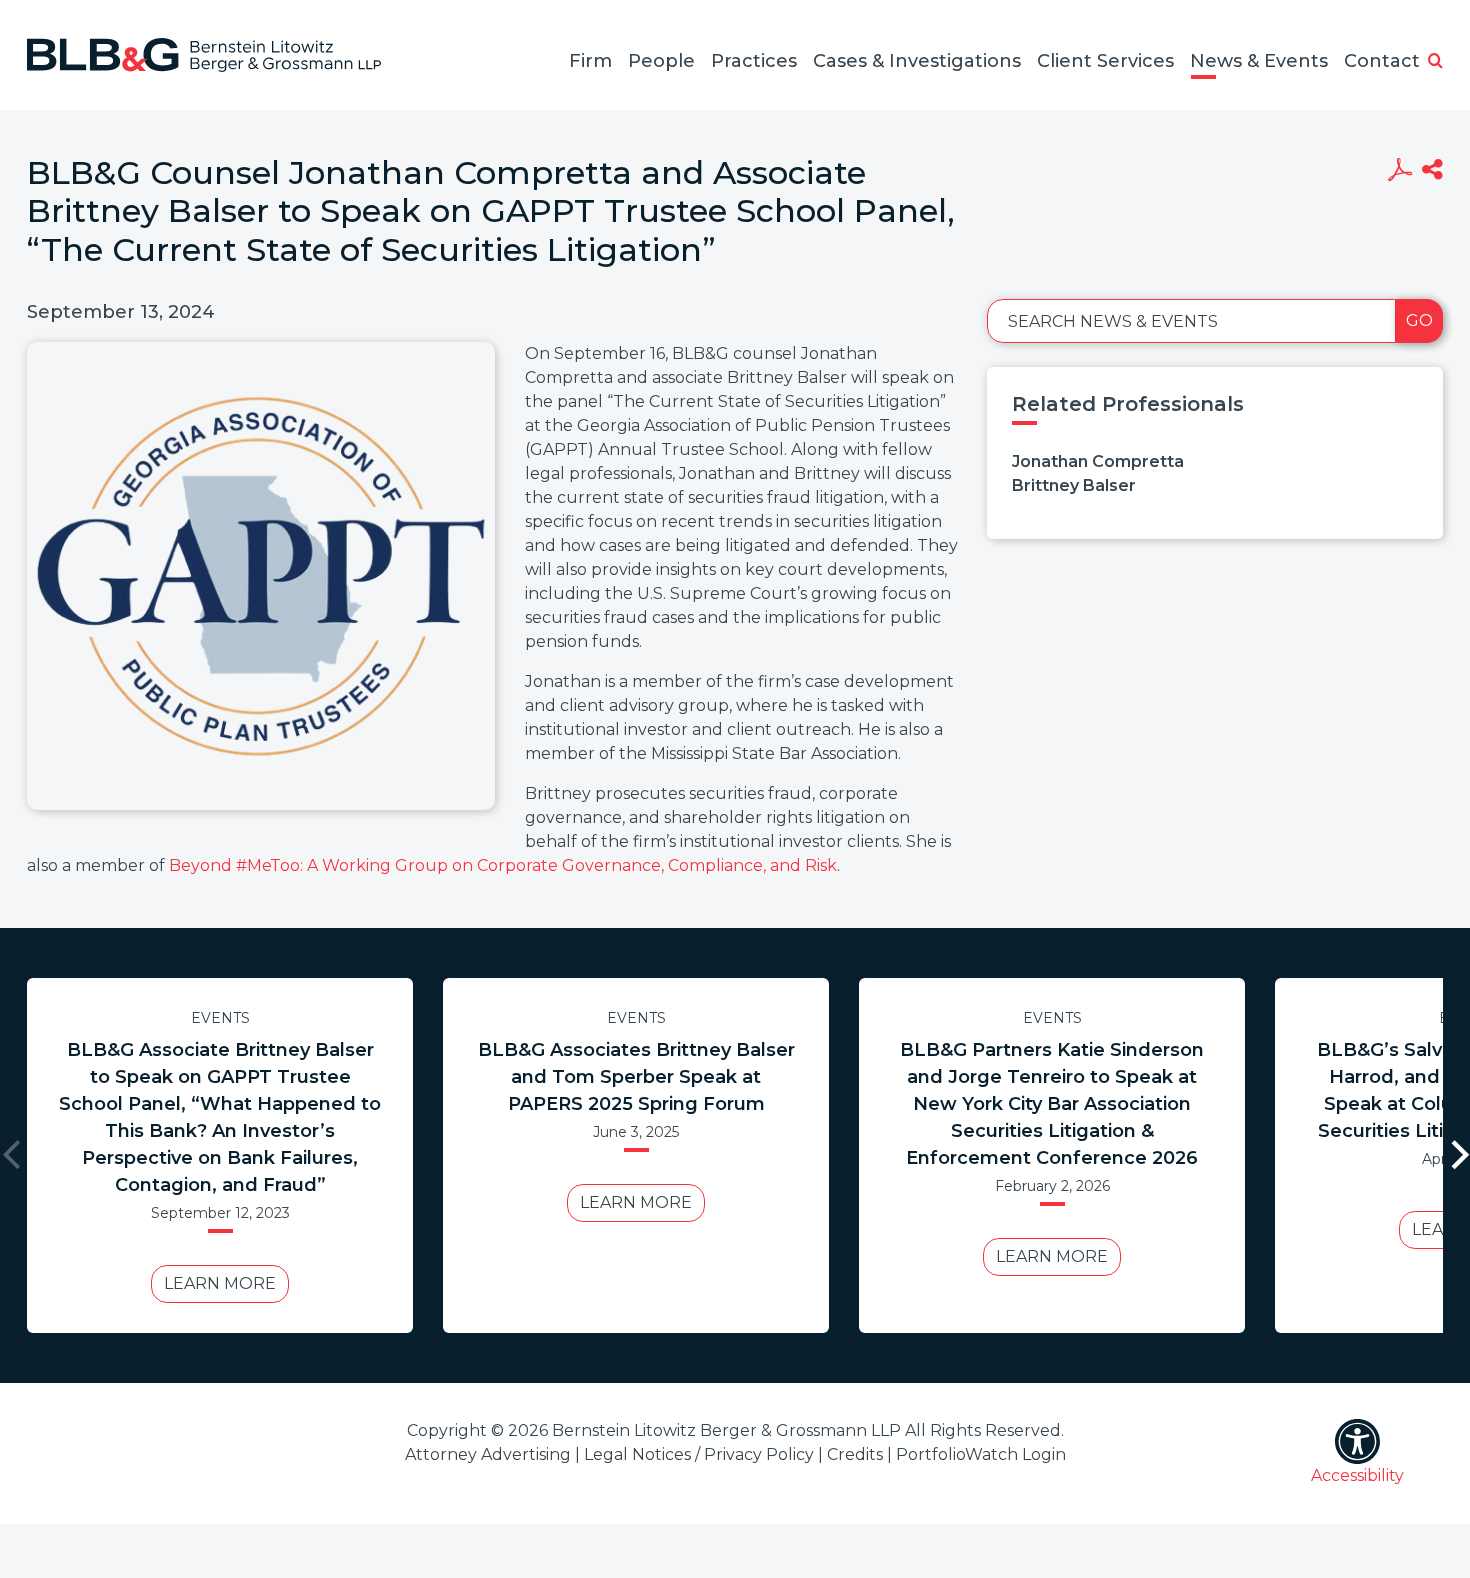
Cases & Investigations (917, 61)
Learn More (220, 1283)
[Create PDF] (1399, 172)
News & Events (1259, 61)
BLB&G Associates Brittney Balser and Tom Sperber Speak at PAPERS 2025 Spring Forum (636, 1077)
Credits (855, 1454)
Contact (1382, 61)
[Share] (1432, 172)
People (661, 61)
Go (1419, 320)
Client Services (1105, 61)
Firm (590, 61)
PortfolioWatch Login (981, 1454)
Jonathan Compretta (1098, 461)
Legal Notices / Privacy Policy (699, 1454)
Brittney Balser (1074, 485)
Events (220, 1018)
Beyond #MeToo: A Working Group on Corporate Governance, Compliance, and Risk (503, 865)
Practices (754, 61)
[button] (1435, 62)
